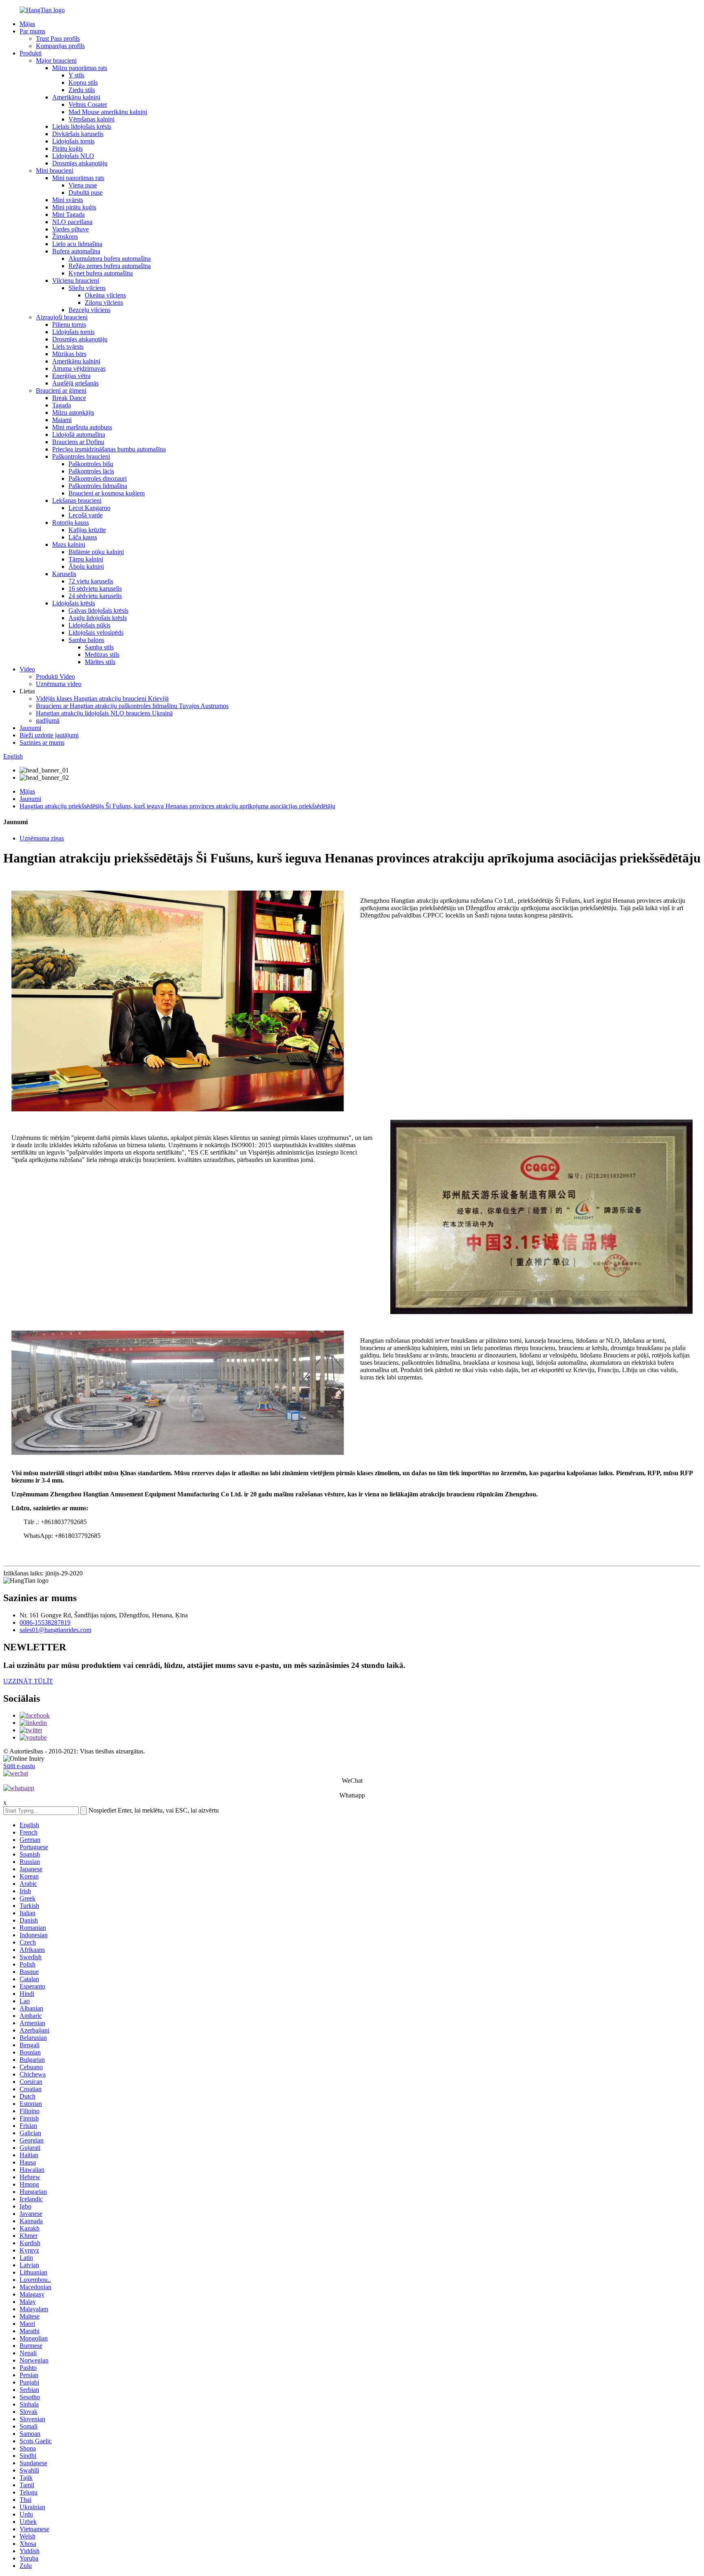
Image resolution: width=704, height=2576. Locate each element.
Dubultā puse (86, 192)
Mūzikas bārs (69, 354)
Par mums (32, 31)
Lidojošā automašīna (79, 434)
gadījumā (48, 720)
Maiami (62, 420)
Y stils (76, 75)
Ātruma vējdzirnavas (79, 368)
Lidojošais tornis (73, 141)
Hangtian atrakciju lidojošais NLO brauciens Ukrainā (104, 713)
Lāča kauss (83, 537)
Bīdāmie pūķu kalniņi (96, 552)
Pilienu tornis (69, 324)
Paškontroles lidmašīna (98, 486)
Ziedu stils (82, 90)
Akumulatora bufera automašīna (110, 258)
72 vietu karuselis (91, 581)
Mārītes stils (100, 662)
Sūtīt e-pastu (19, 1766)
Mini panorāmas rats (78, 178)
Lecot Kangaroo (89, 508)
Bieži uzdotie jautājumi (49, 735)
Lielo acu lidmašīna (77, 244)
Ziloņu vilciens (104, 302)
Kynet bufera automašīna (101, 273)
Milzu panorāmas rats (80, 68)
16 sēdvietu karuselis (95, 588)
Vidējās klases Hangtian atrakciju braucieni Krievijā (102, 698)
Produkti (31, 53)
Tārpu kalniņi (86, 559)
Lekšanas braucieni (77, 500)
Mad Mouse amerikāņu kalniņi (108, 112)
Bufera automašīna (76, 251)
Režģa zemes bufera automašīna (110, 266)
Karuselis (64, 574)
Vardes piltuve (70, 229)
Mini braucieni (55, 170)
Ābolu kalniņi (86, 566)
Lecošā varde (86, 515)
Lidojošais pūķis (89, 625)
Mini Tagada (68, 214)
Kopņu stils (83, 82)
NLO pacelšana (72, 222)
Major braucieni (56, 60)
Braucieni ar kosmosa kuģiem (107, 493)
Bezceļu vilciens (89, 310)
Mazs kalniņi (69, 544)
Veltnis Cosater (88, 104)
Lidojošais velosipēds (96, 632)
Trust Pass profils (58, 38)
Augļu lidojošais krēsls (98, 618)
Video (27, 669)
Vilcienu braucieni (76, 280)
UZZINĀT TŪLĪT (28, 1681)
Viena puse (83, 185)
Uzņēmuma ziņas (42, 838)
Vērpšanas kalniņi (91, 119)
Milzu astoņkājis (73, 412)
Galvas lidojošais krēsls (98, 610)
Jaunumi (30, 728)
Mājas (27, 24)
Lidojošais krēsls (74, 603)
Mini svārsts (68, 200)
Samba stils (99, 647)
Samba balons (86, 640)
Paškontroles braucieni (81, 456)
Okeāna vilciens (105, 295)
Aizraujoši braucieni (62, 317)
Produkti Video (55, 676)
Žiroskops (65, 236)
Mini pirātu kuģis (74, 207)
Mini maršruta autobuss (82, 427)
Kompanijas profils (60, 46)
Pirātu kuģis (67, 148)
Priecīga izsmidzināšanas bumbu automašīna (109, 449)
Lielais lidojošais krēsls (82, 126)
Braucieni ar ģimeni (61, 390)
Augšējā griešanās (75, 383)
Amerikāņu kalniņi (76, 97)
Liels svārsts (68, 346)
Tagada (62, 405)
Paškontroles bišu (91, 464)
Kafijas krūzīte (87, 530)
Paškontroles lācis (91, 471)
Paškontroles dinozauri (98, 478)
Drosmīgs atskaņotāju (80, 163)
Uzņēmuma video (59, 684)
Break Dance (69, 398)
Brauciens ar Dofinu (78, 442)
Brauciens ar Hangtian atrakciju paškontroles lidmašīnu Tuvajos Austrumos (132, 706)
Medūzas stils (102, 654)
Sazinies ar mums (42, 742)
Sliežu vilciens (87, 288)
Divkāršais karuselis (78, 134)
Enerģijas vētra (71, 376)
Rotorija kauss (70, 522)
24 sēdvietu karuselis (95, 596)
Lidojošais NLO (73, 156)
